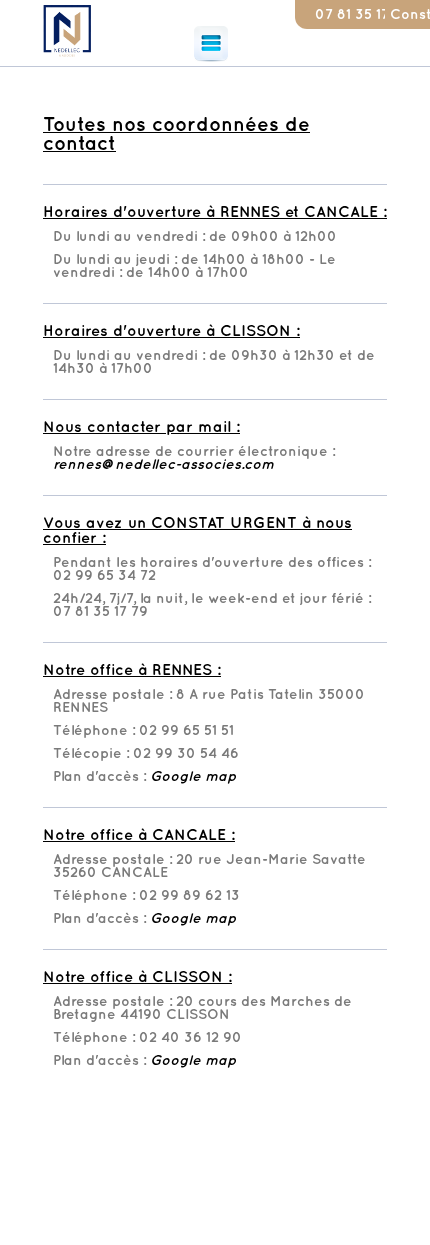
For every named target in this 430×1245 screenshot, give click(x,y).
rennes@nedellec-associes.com (163, 464)
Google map (193, 776)
